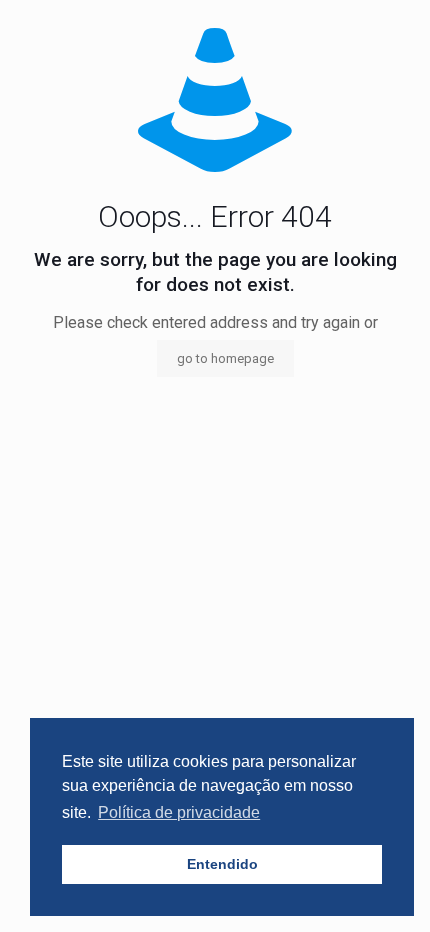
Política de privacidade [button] (179, 812)
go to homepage (225, 358)
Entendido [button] (222, 864)
